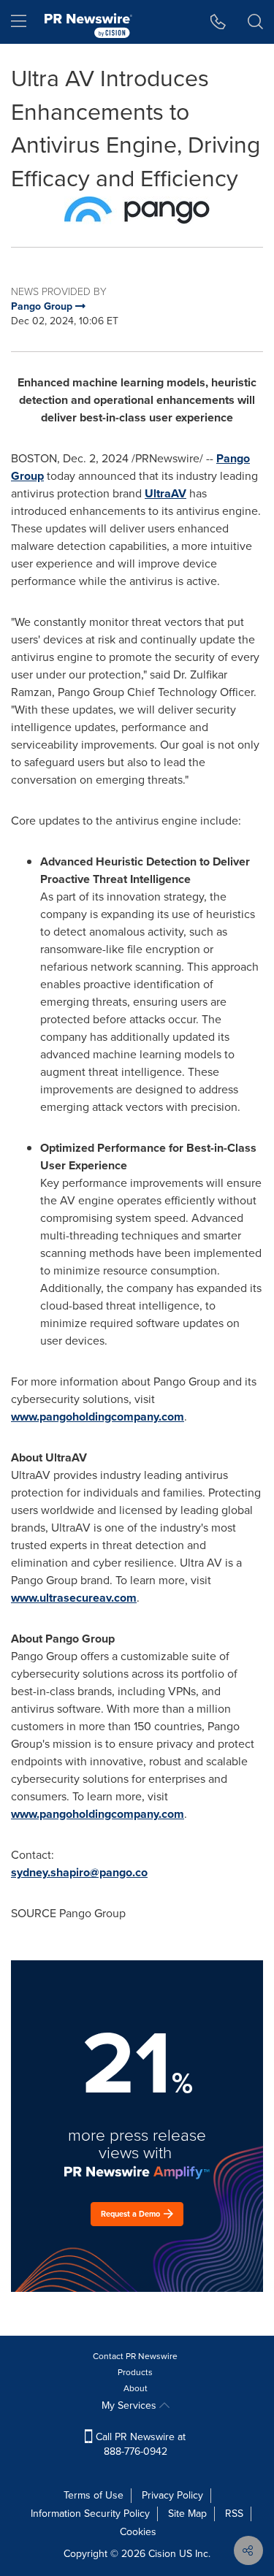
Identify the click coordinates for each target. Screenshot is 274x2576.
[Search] (255, 22)
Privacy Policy (172, 2495)
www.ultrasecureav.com (74, 1598)
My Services (130, 2405)
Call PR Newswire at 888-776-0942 (139, 2444)
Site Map (187, 2514)
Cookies (138, 2532)
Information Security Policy (90, 2514)
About (136, 2388)
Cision (162, 2554)
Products (135, 2372)
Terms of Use (94, 2495)
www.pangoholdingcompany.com (98, 1417)
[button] (137, 210)
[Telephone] (218, 22)
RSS (234, 2514)
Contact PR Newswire (135, 2356)
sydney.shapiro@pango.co (79, 1872)
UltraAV (165, 493)
